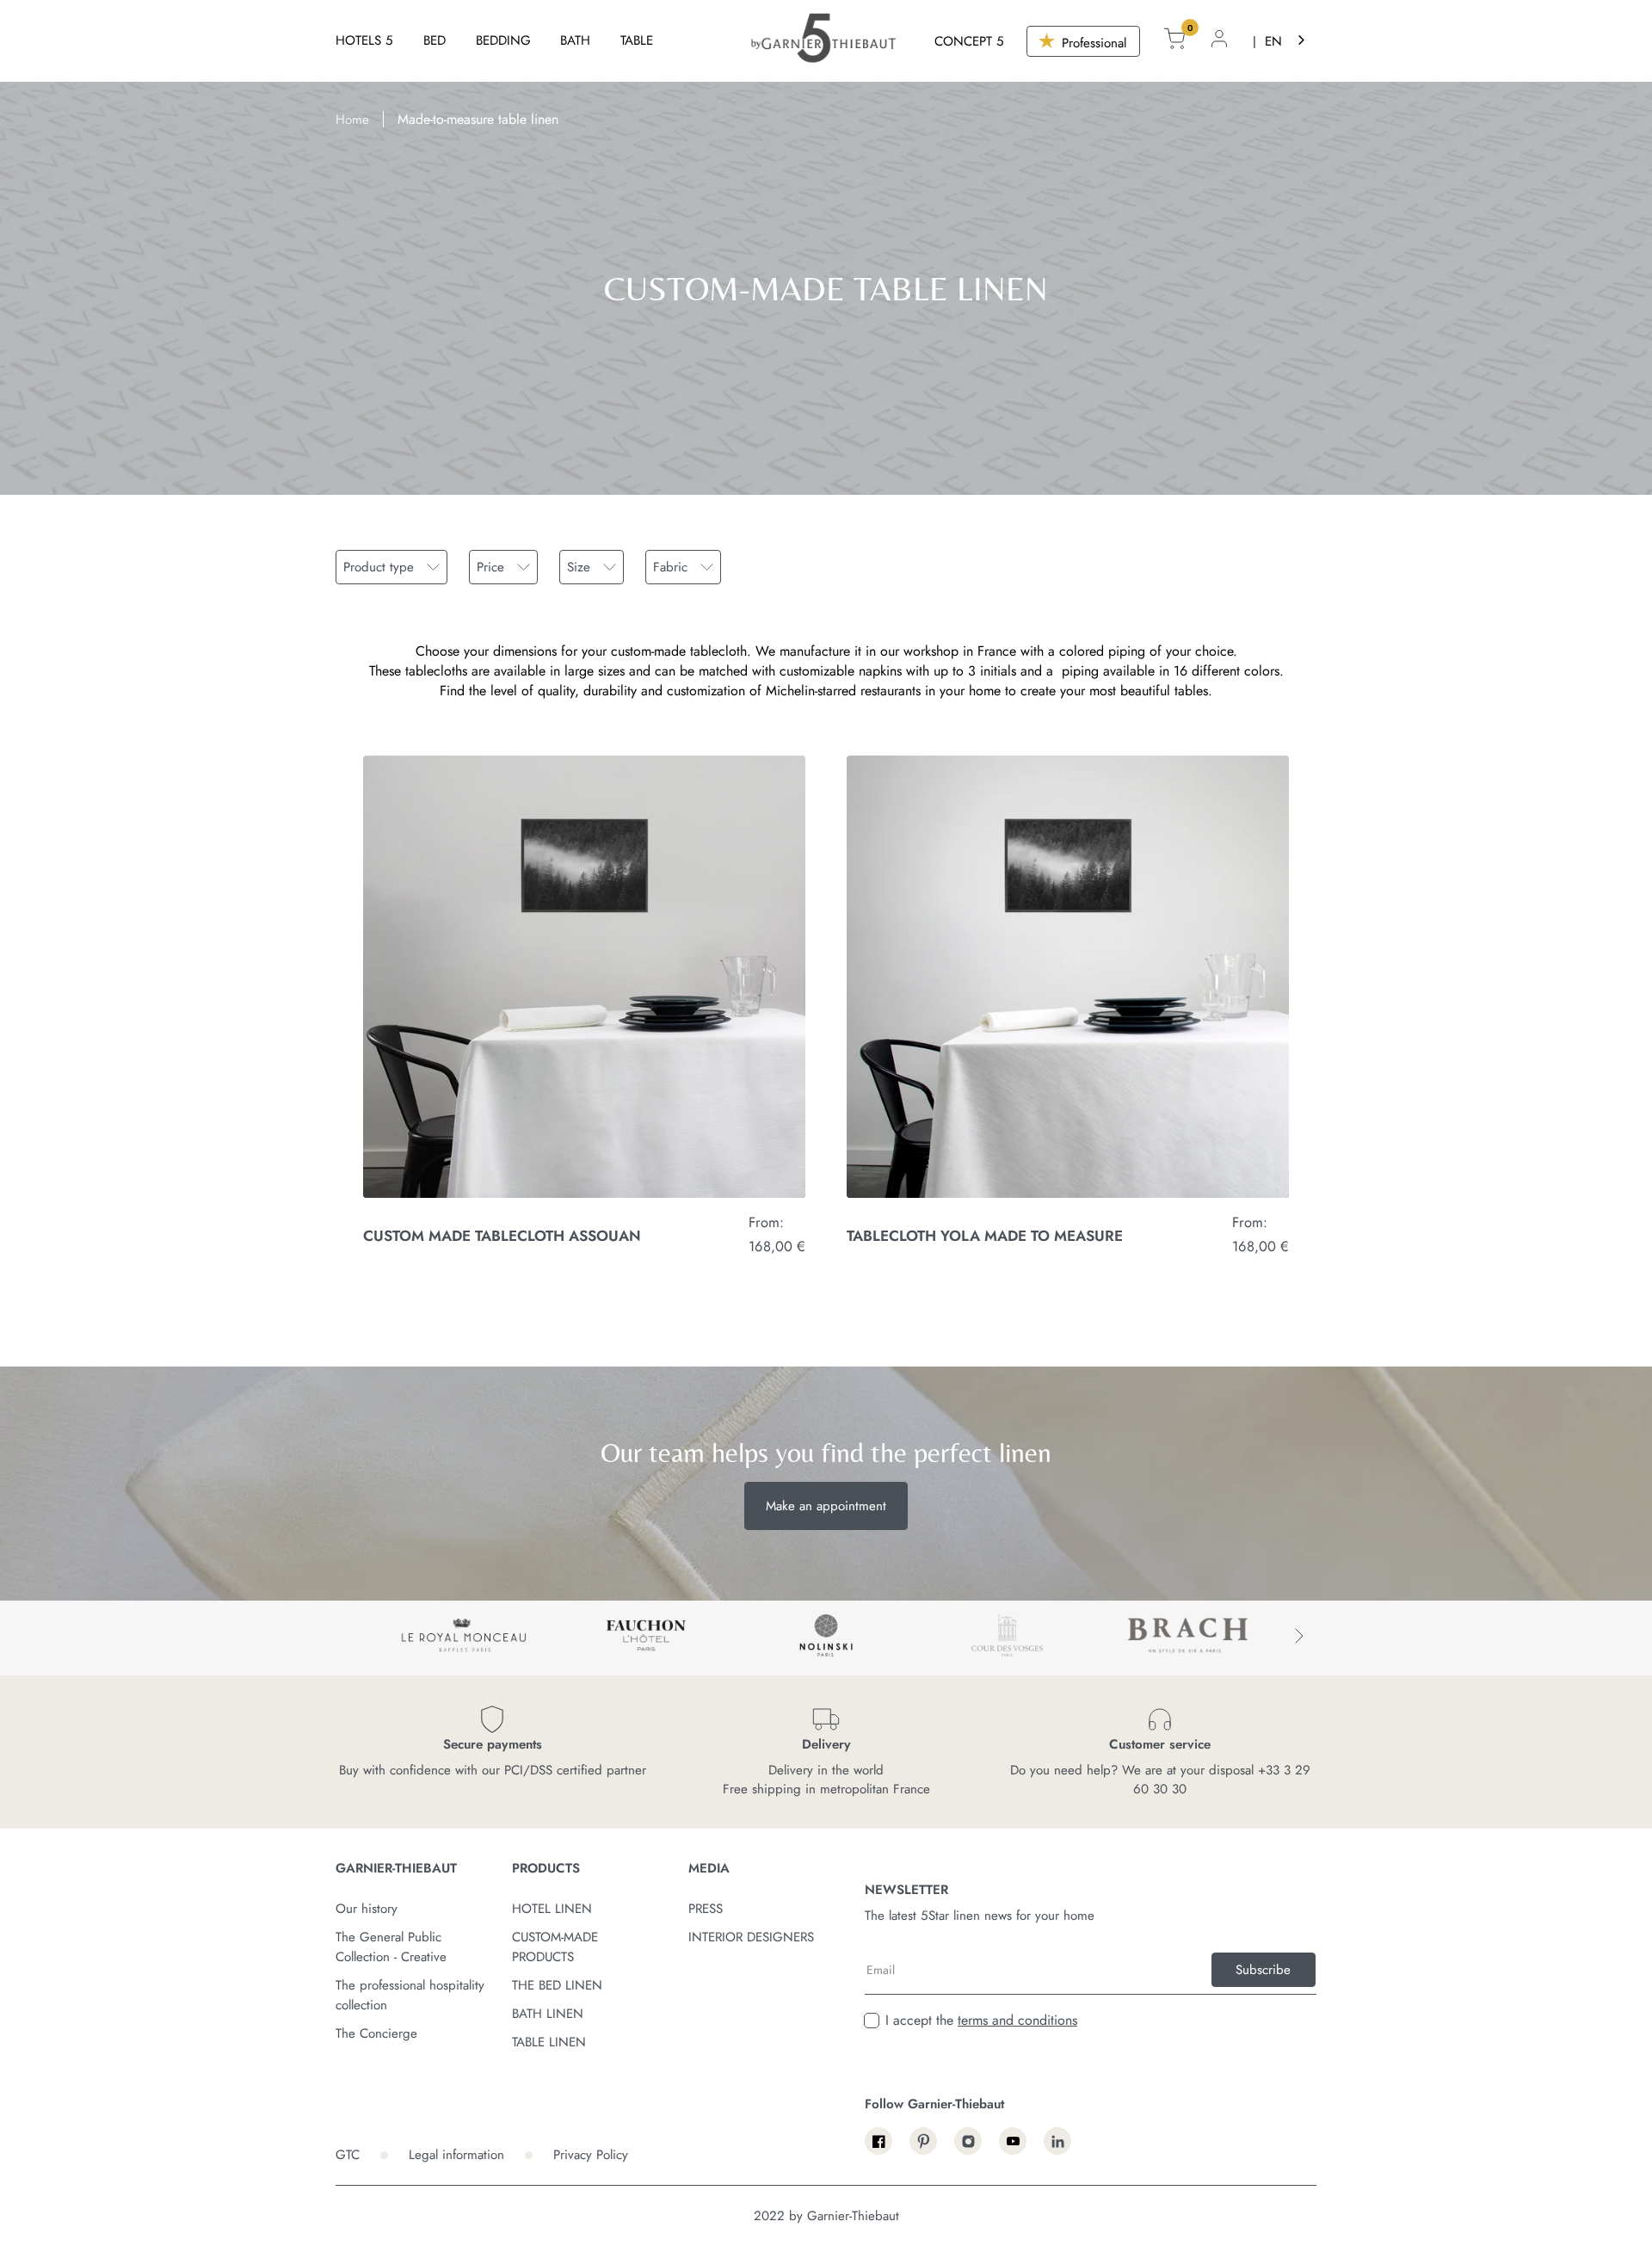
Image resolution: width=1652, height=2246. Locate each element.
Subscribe (1263, 1970)
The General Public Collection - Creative (391, 1947)
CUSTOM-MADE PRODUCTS (555, 1947)
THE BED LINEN (557, 1985)
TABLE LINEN (549, 2042)
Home (352, 120)
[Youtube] (1013, 2141)
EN (1273, 41)
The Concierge (376, 2033)
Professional (1092, 43)
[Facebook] (878, 2141)
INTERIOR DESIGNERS (751, 1937)
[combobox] (1286, 41)
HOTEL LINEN (552, 1909)
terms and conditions (1017, 2020)
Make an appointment (826, 1506)
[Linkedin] (1057, 2141)
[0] (1174, 41)
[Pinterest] (923, 2141)
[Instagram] (968, 2141)
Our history (367, 1909)
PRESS (706, 1909)
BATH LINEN (548, 2014)
